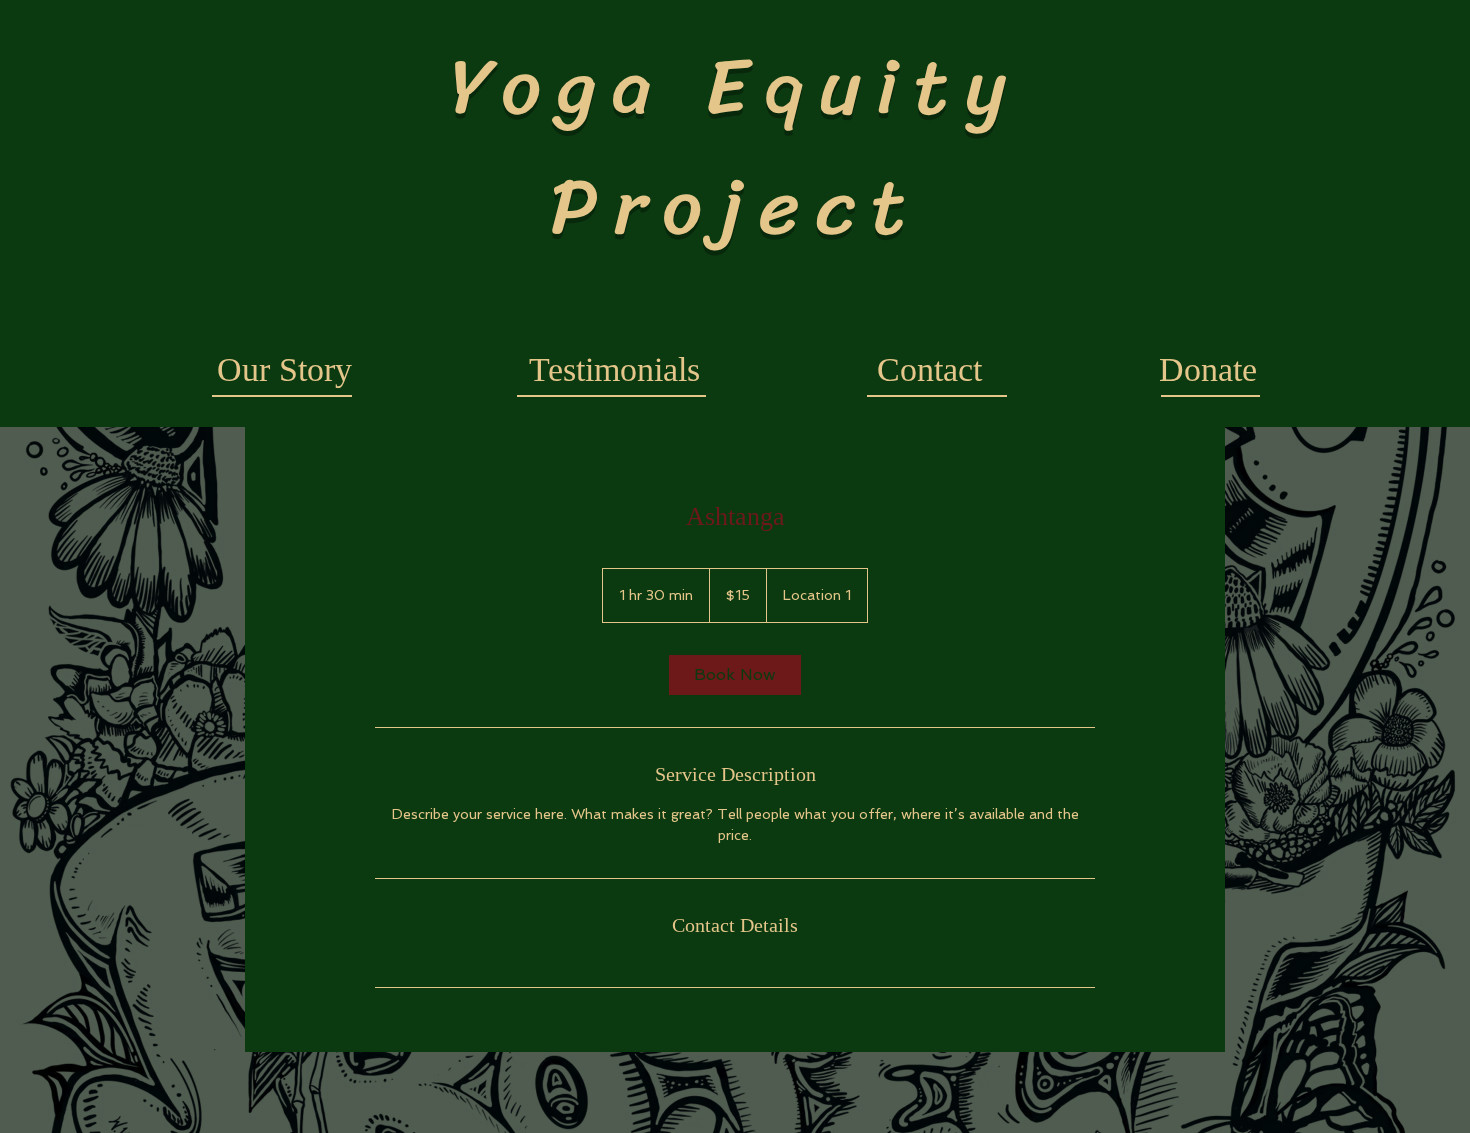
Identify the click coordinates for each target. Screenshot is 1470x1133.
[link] (735, 675)
